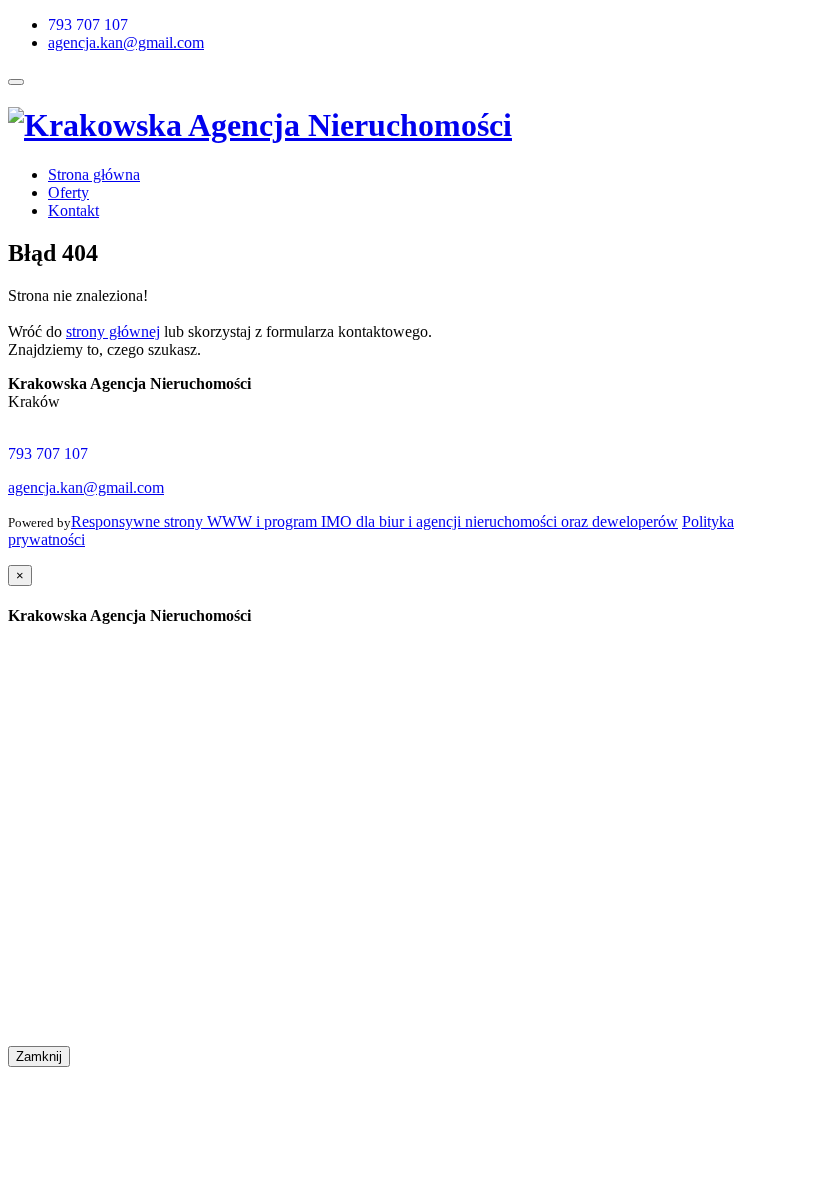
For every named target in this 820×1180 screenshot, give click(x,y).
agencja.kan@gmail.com (126, 42)
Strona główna (94, 174)
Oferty (68, 192)
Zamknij (39, 1056)
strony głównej (113, 331)
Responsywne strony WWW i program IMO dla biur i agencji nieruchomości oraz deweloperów (374, 521)
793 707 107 (88, 24)
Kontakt (73, 210)
